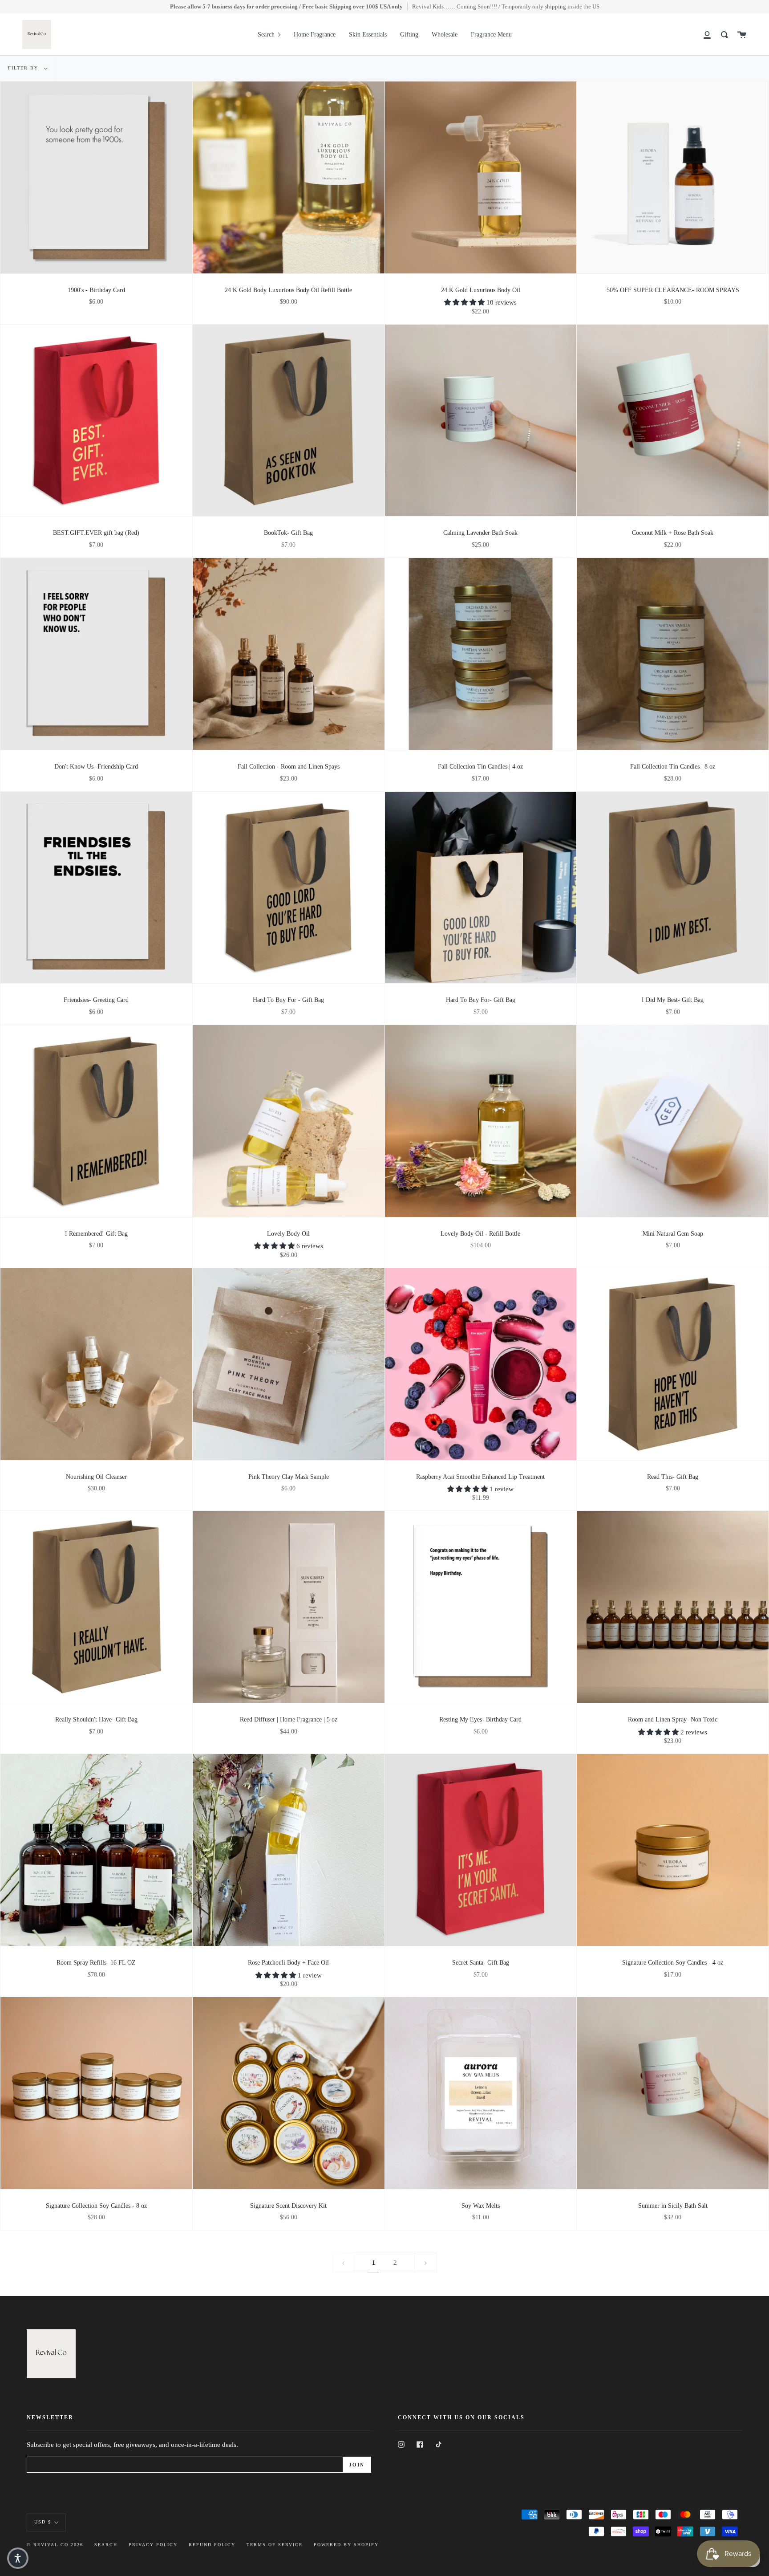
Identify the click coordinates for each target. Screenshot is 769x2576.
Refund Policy (212, 2545)
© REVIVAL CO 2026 (55, 2545)
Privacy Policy (153, 2545)
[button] (465, 302)
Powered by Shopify (346, 2545)
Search (106, 2545)
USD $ (43, 2522)
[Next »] (426, 2263)
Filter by (24, 68)
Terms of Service (275, 2545)
